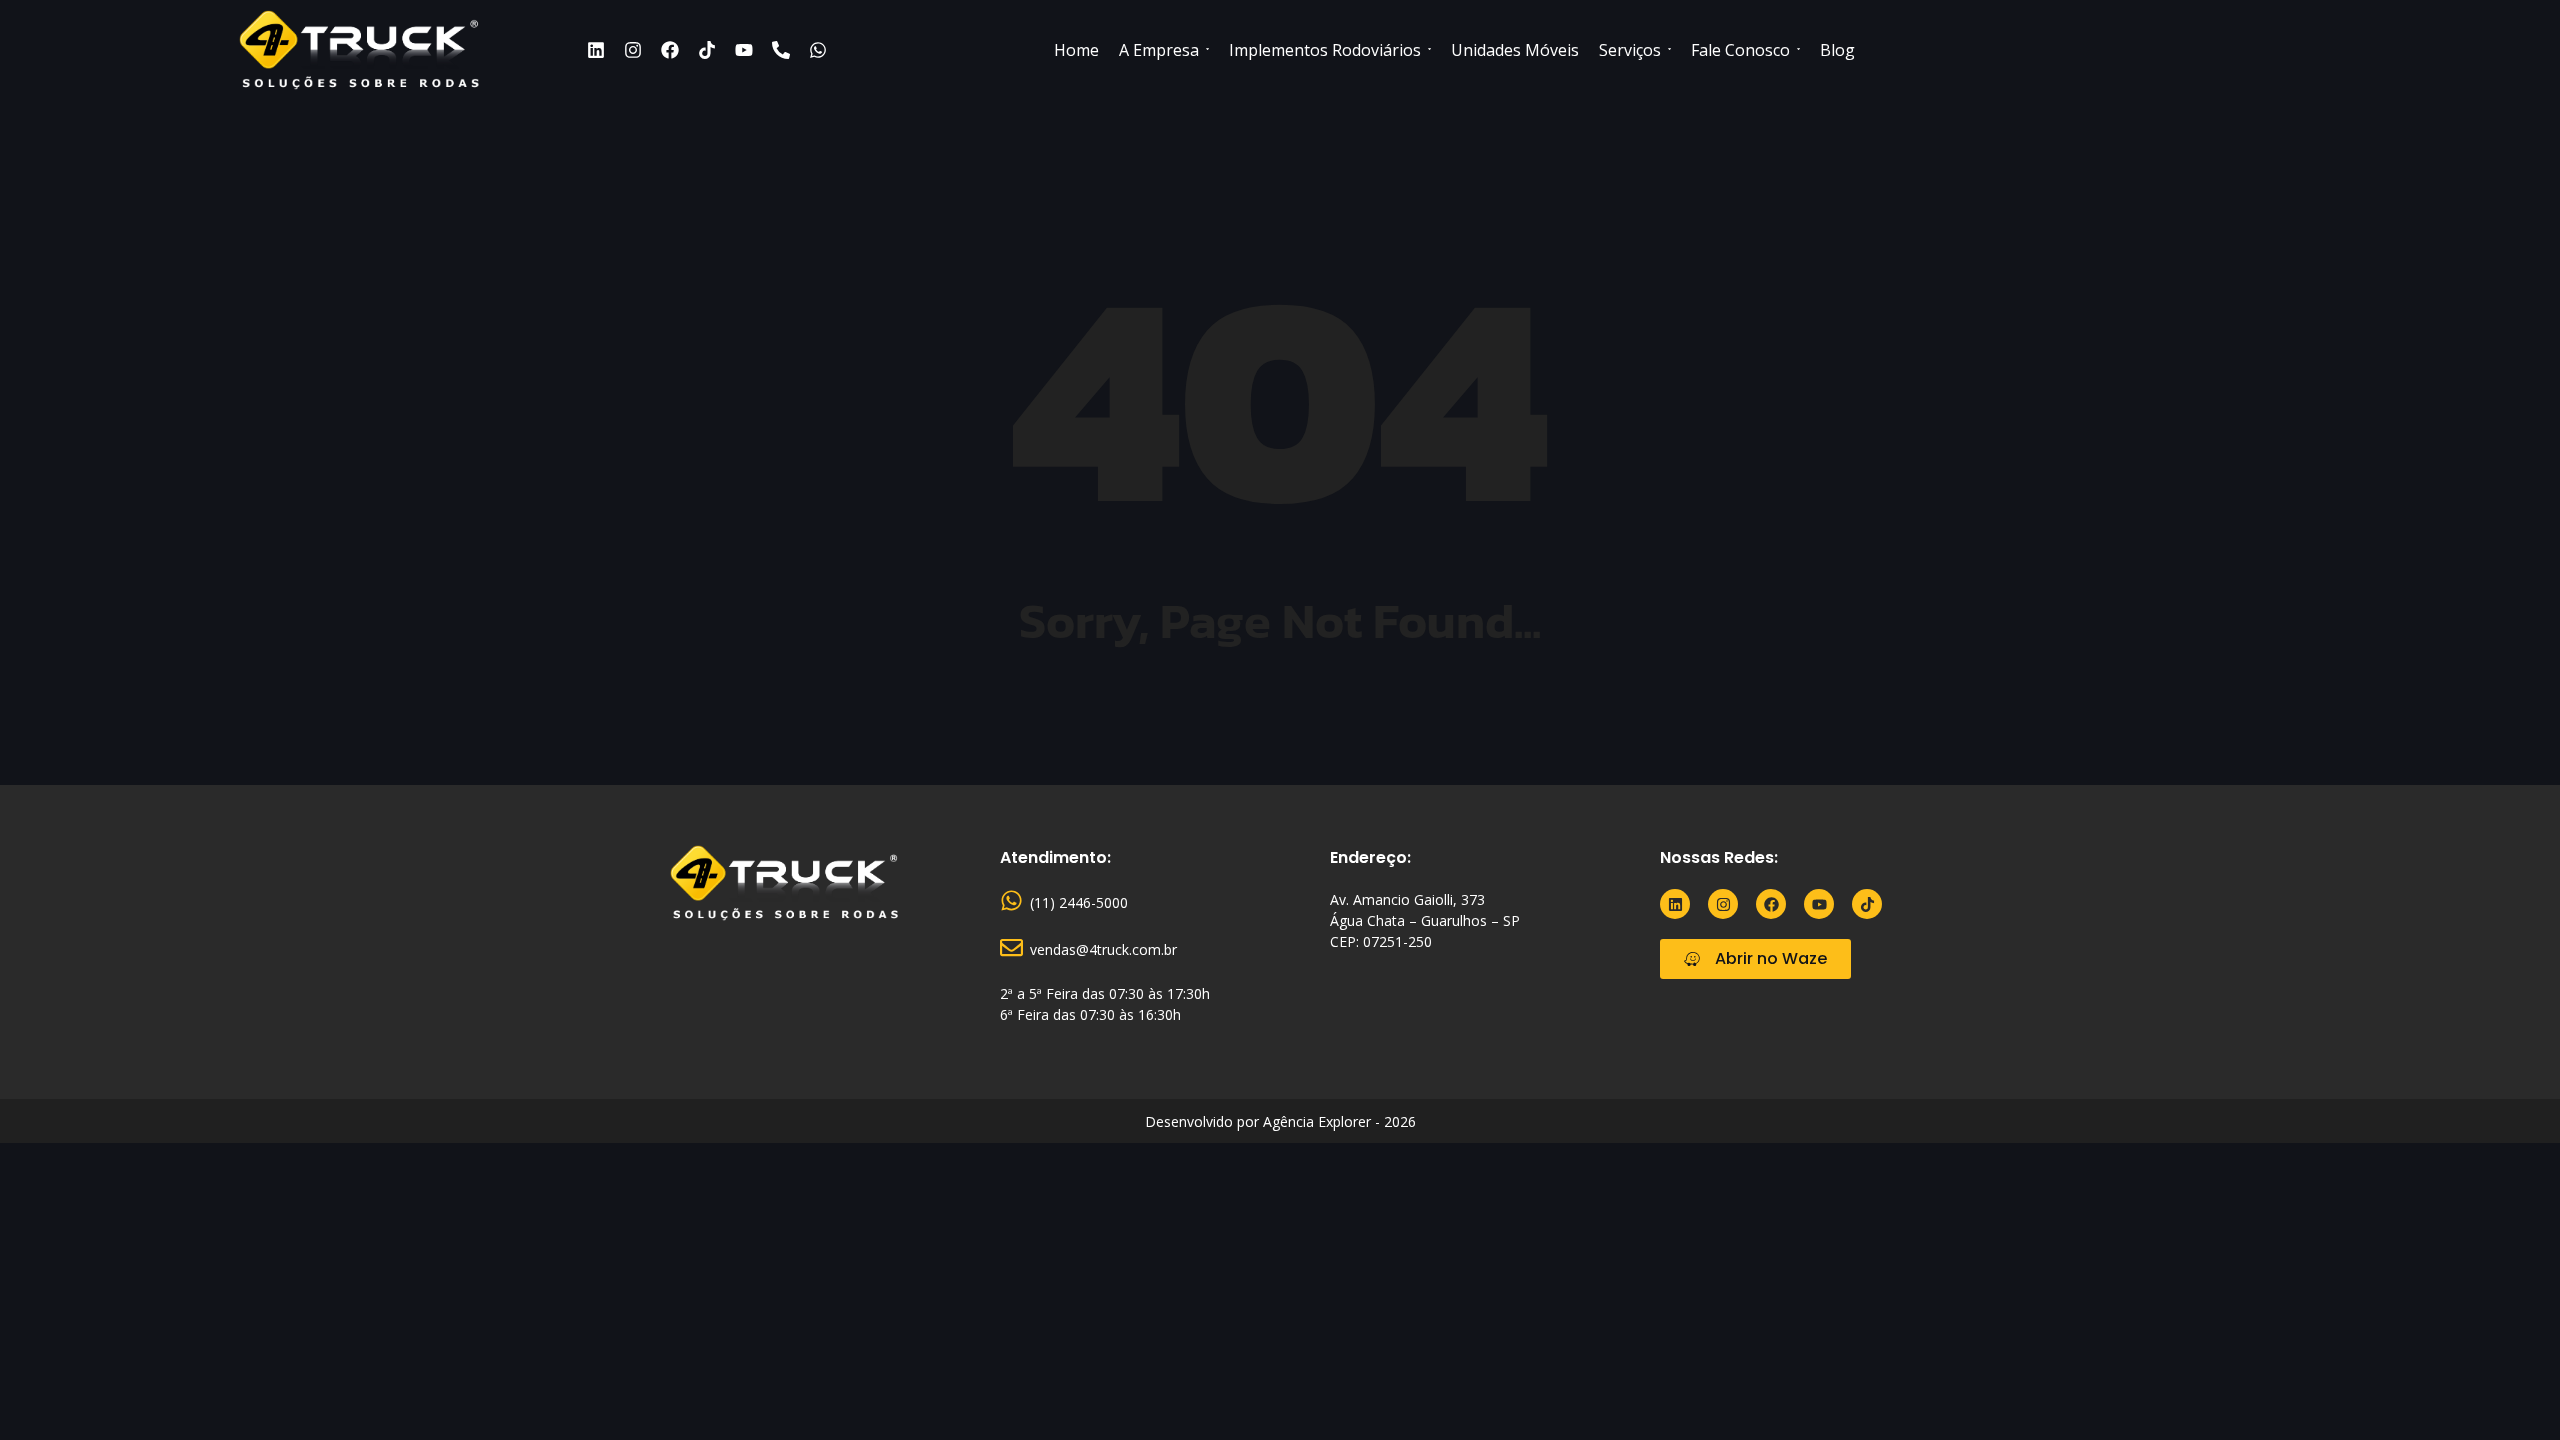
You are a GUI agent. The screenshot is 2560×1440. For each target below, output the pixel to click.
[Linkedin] (596, 50)
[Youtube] (744, 50)
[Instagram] (633, 50)
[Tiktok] (707, 50)
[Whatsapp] (818, 50)
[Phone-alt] (781, 50)
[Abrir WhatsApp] (2510, 1389)
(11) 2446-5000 (1079, 902)
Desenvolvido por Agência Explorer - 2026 (1280, 1121)
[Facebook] (670, 50)
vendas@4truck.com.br (1103, 949)
